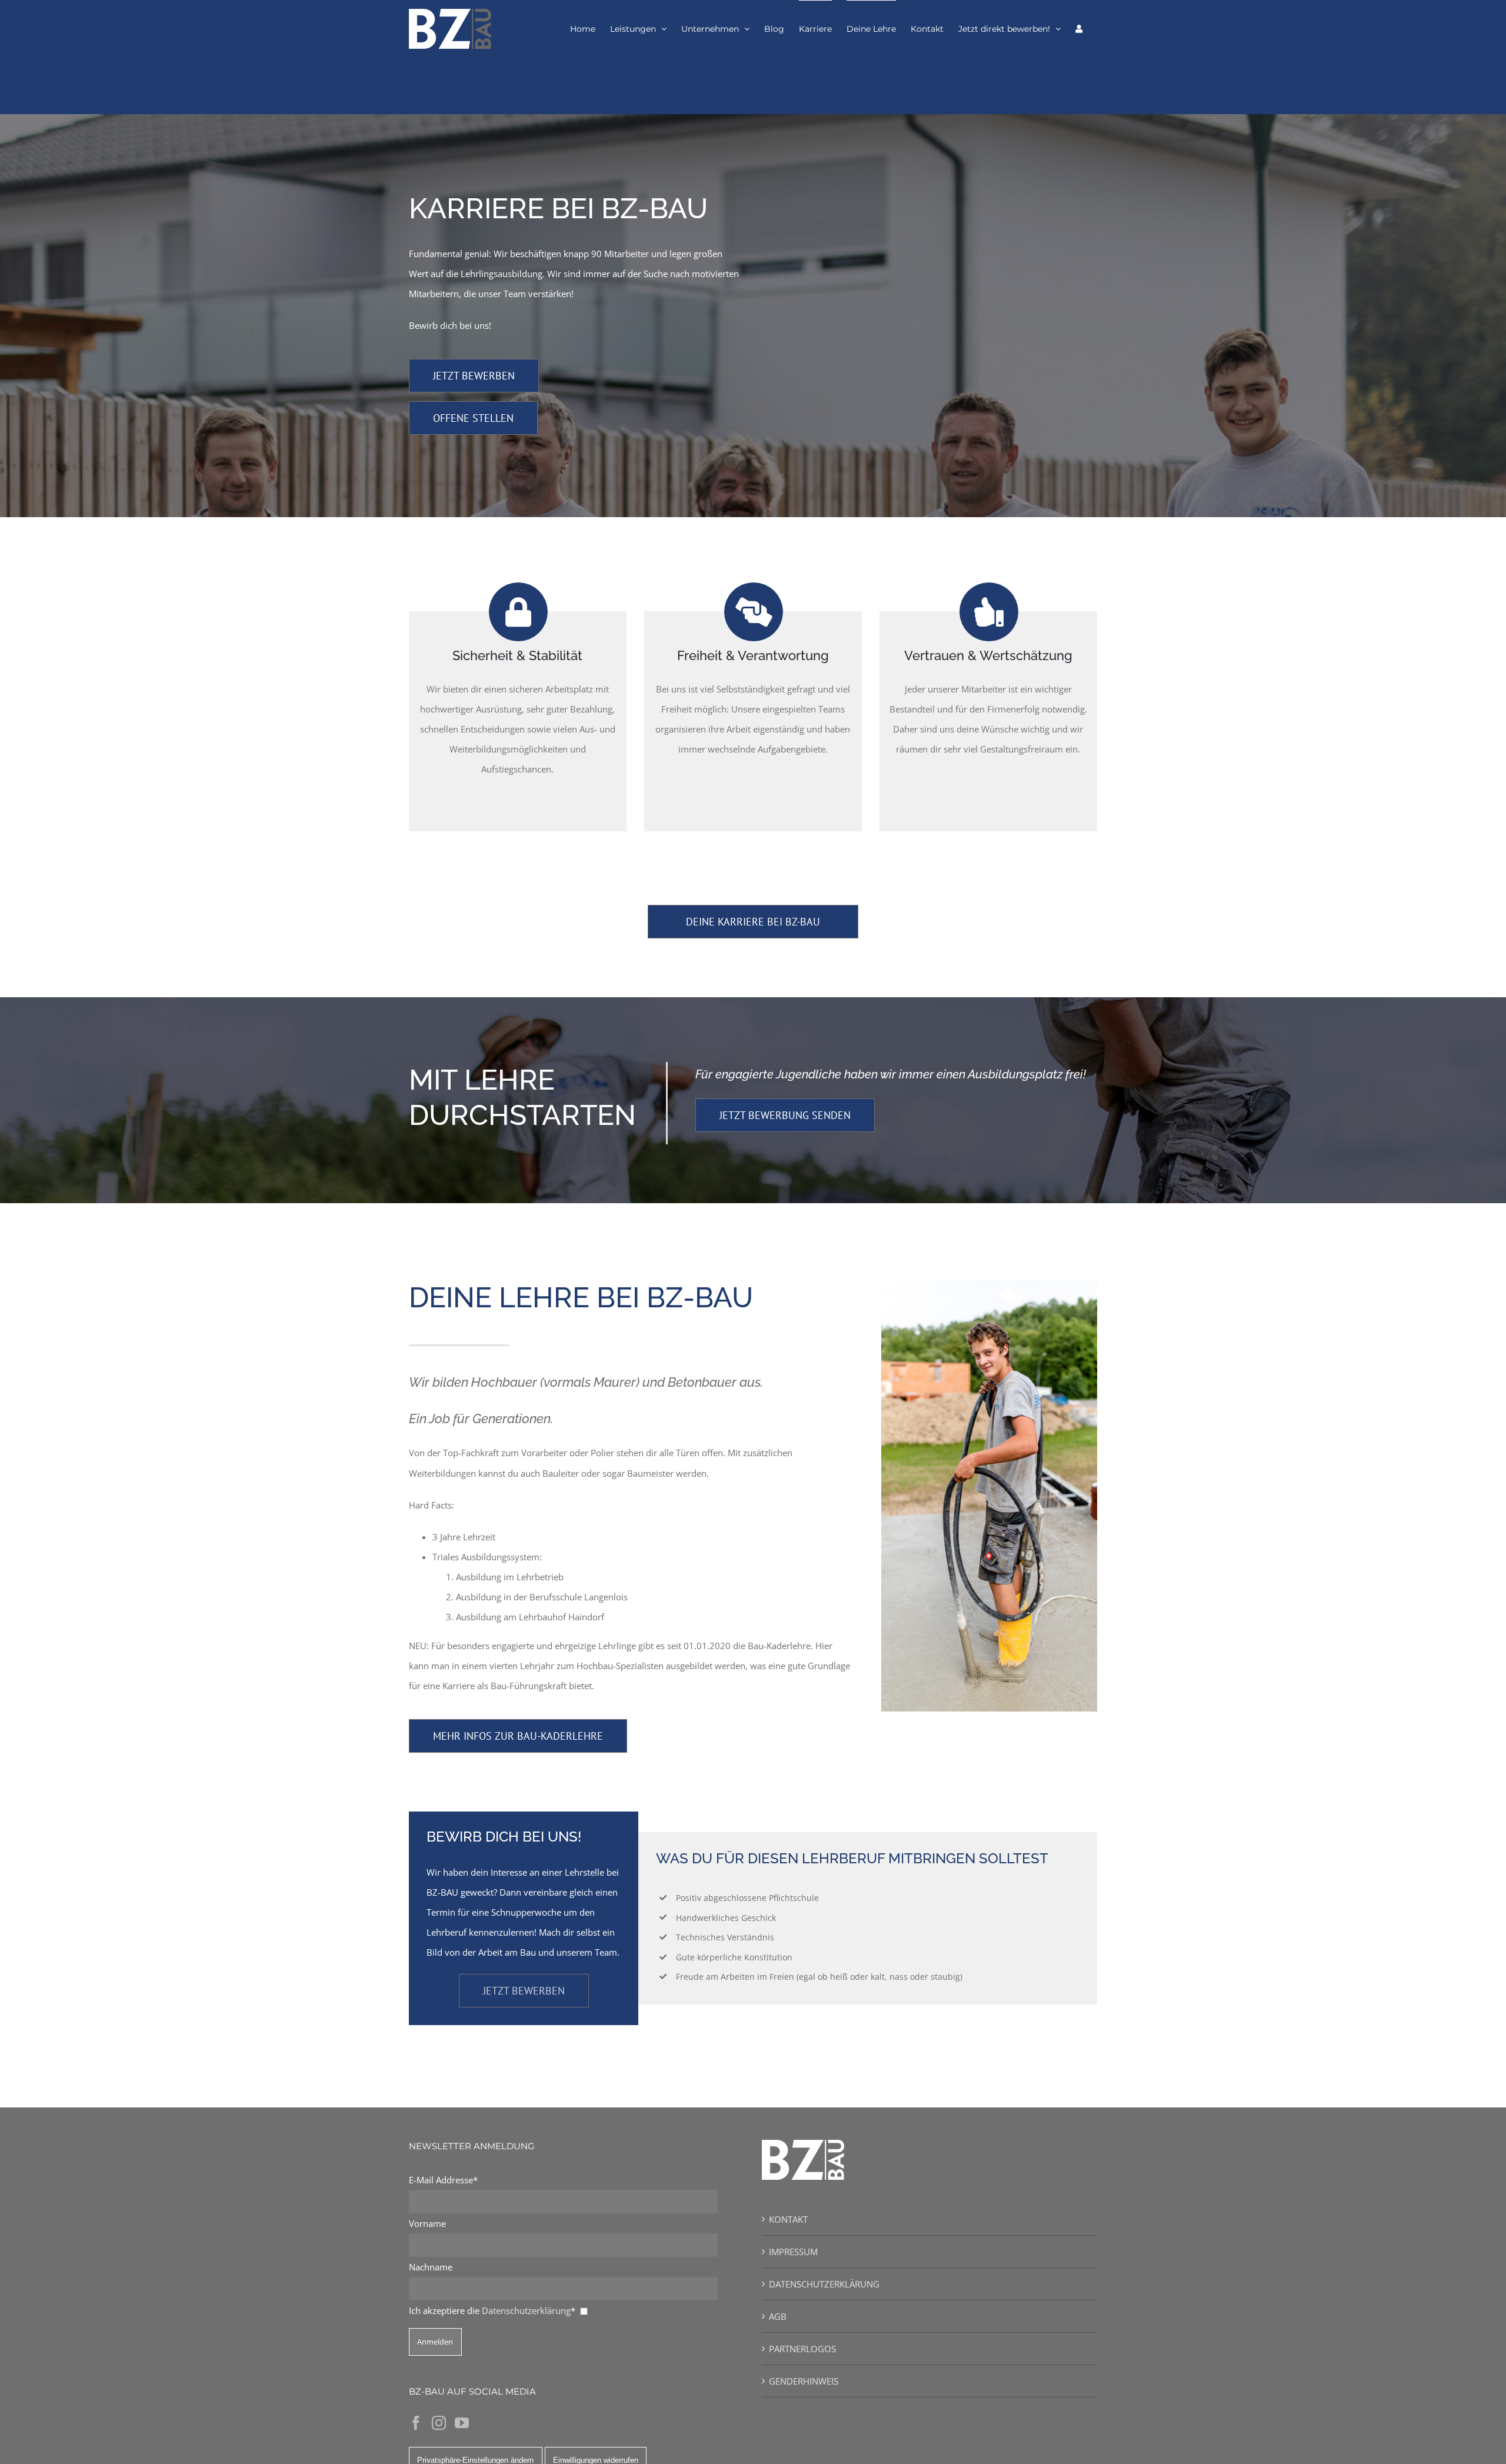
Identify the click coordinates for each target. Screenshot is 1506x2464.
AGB (778, 2316)
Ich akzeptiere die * (492, 2310)
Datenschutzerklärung (526, 2310)
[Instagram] (439, 2423)
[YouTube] (462, 2423)
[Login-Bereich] (1079, 28)
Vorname (427, 2223)
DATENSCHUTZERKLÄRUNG (824, 2284)
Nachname (431, 2267)
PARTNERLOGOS (802, 2349)
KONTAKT (788, 2219)
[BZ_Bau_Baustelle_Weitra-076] (989, 1284)
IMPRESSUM (793, 2252)
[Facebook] (416, 2423)
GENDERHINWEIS (804, 2381)
